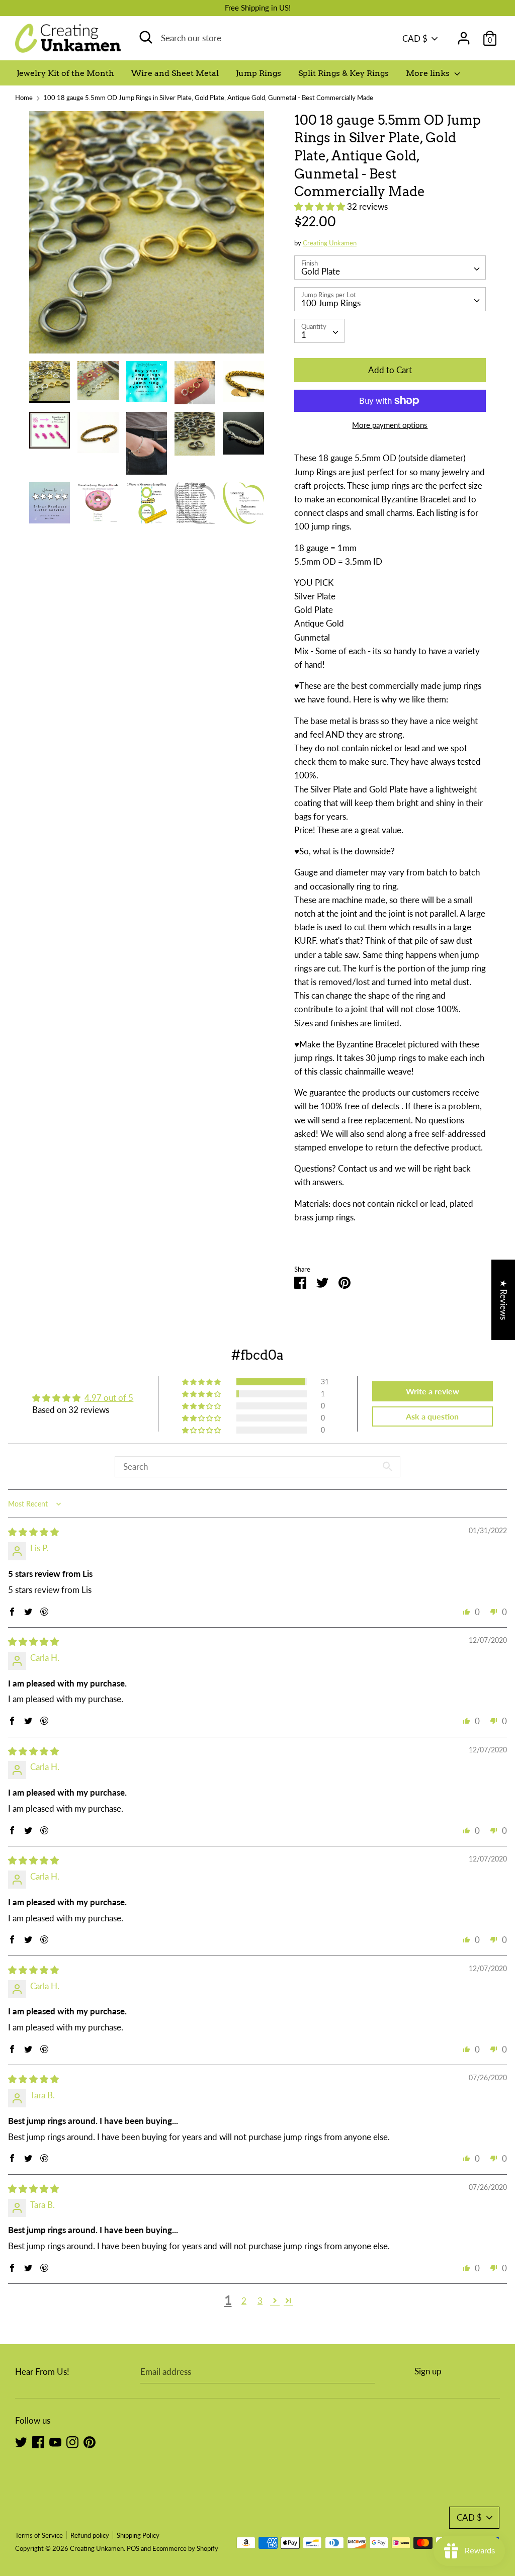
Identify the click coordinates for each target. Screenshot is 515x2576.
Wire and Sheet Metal (175, 73)
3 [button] (260, 2301)
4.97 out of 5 (109, 1398)
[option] (147, 236)
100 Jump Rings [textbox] (331, 303)
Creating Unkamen (330, 243)
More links (429, 73)
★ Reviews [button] (504, 1299)
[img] (33, 1532)
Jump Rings (259, 73)
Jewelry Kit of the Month (65, 73)
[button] (321, 206)
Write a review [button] (433, 1391)
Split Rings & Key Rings (344, 73)
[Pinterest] (90, 2441)
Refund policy (90, 2535)
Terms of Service (39, 2535)
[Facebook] (38, 2441)
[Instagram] (72, 2441)
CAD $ (415, 38)
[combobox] (390, 268)
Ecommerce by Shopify (185, 2548)
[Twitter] (21, 2441)
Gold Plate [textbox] (321, 271)
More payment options (390, 425)
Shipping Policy (138, 2535)
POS (133, 2548)
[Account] (464, 35)
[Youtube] (55, 2441)
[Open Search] (146, 37)
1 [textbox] (304, 335)
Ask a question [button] (432, 1416)
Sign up (428, 2371)
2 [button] (244, 2301)
